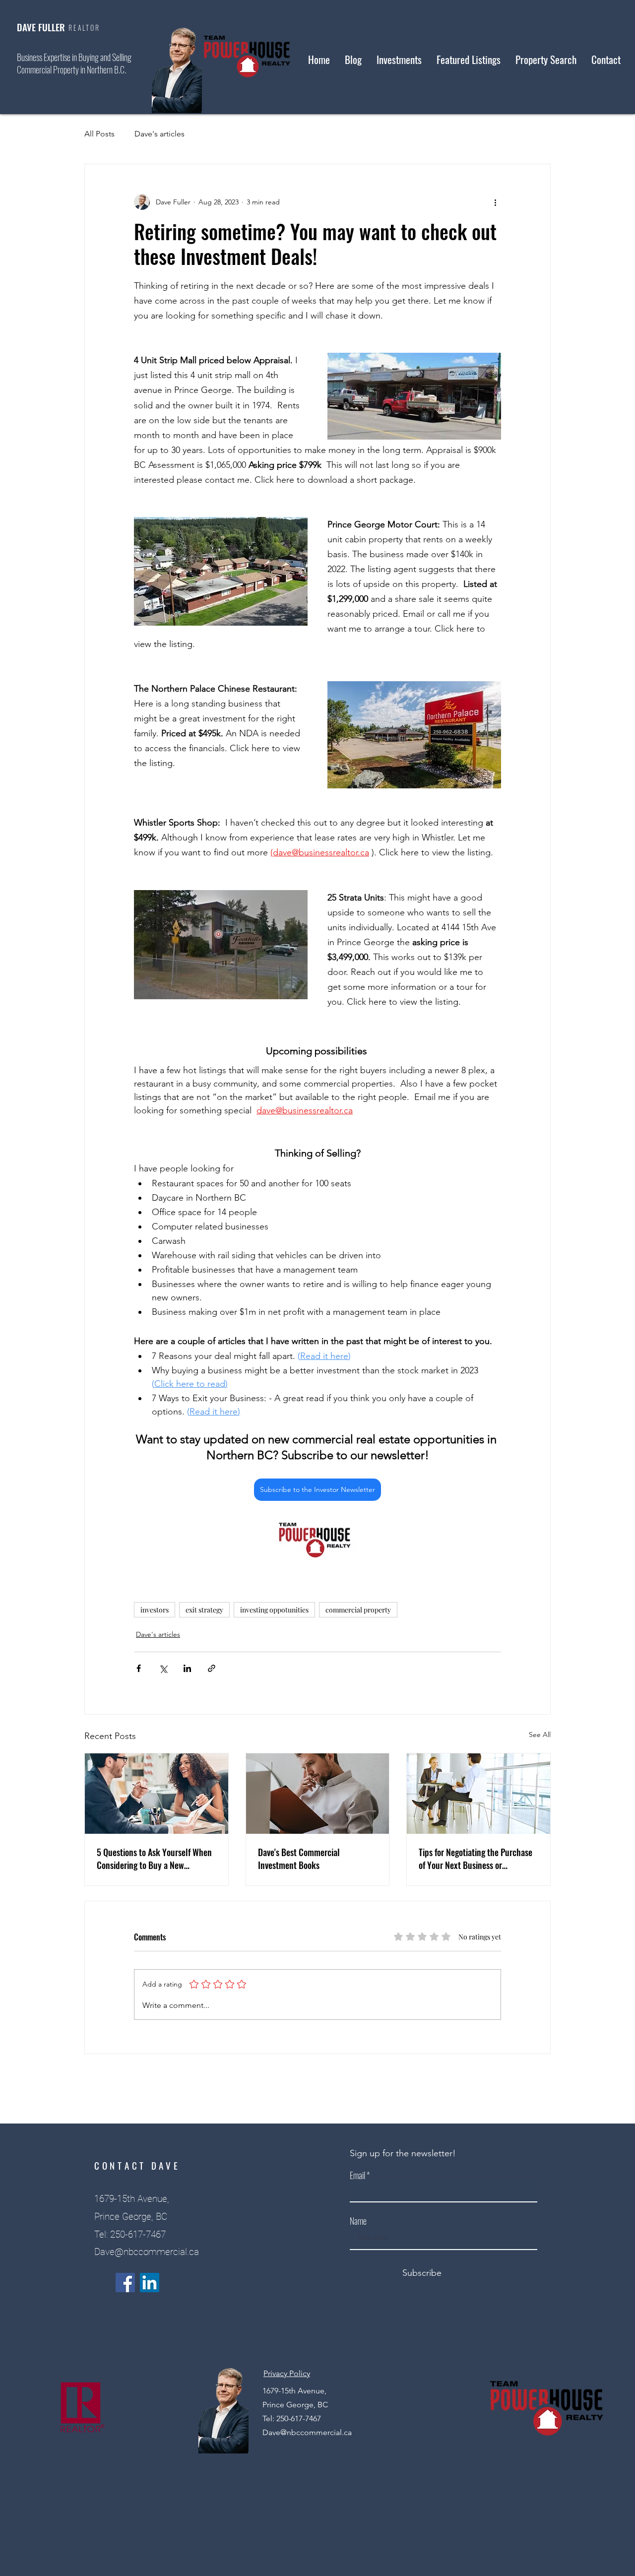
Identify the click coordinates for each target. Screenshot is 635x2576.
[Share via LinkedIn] (187, 1668)
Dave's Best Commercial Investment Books (299, 1859)
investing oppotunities (274, 1610)
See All (540, 1735)
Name (358, 2221)
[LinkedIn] (150, 2283)
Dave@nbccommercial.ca (147, 2252)
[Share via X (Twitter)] (163, 1668)
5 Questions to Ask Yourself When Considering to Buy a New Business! (154, 1859)
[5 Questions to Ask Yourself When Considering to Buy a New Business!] (157, 1794)
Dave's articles (159, 134)
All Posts (99, 134)
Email (357, 2175)
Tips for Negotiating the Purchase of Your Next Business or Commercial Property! (476, 1859)
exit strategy (204, 1610)
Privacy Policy (287, 2373)
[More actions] (495, 202)
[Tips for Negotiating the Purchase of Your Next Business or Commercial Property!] (478, 1794)
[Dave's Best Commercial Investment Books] (318, 1794)
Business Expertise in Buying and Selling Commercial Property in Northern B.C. (74, 63)
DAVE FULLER (41, 27)
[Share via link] (212, 1668)
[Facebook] (125, 2283)
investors (155, 1610)
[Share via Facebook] (139, 1668)
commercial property (358, 1610)
